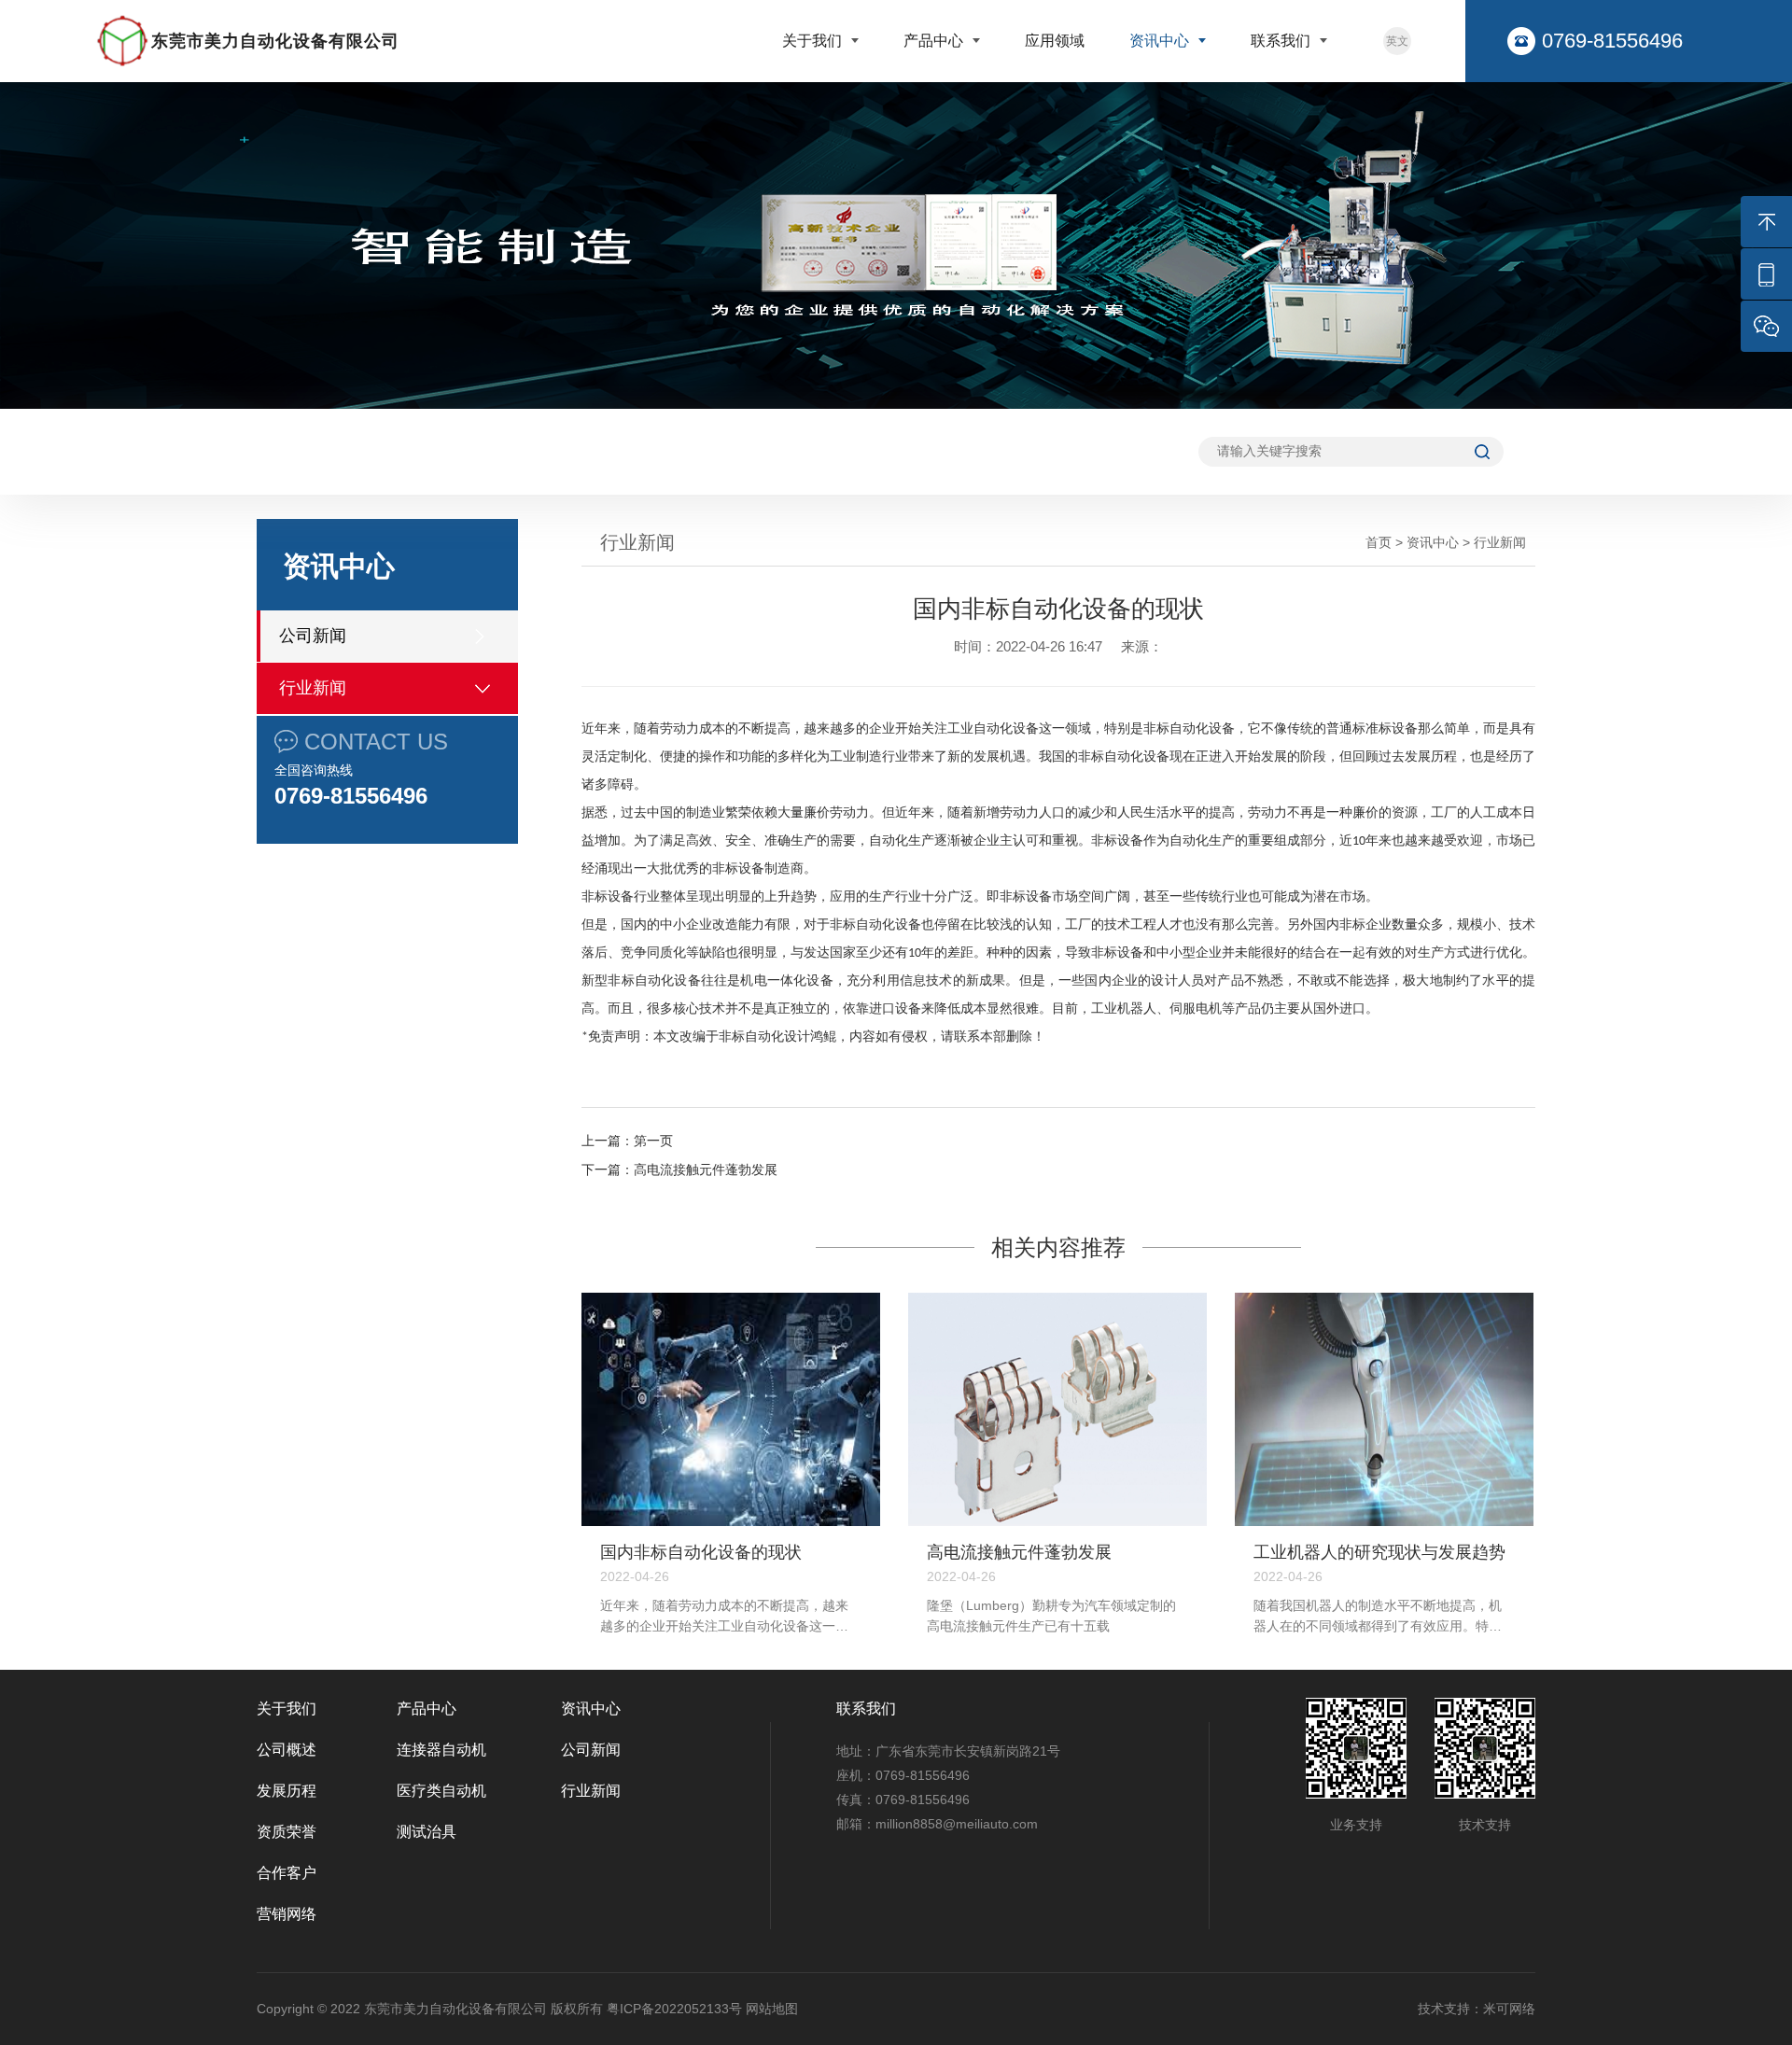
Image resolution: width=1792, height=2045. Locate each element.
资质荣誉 (287, 1832)
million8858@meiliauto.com (957, 1824)
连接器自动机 (441, 1750)
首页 (1379, 542)
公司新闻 (313, 636)
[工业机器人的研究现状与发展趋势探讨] (1384, 1409)
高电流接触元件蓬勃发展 (706, 1170)
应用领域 (1055, 41)
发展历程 (287, 1791)
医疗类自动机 (441, 1791)
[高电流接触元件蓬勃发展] (1057, 1409)
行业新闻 (313, 688)
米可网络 (1509, 2009)
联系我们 (1282, 41)
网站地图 (772, 2009)
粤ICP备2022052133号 (674, 2009)
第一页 (653, 1141)
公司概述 (287, 1750)
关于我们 (814, 41)
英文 (1397, 41)
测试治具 (427, 1832)
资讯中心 (1161, 41)
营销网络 (287, 1914)
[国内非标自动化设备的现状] (731, 1409)
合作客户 (287, 1873)
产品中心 (935, 41)
